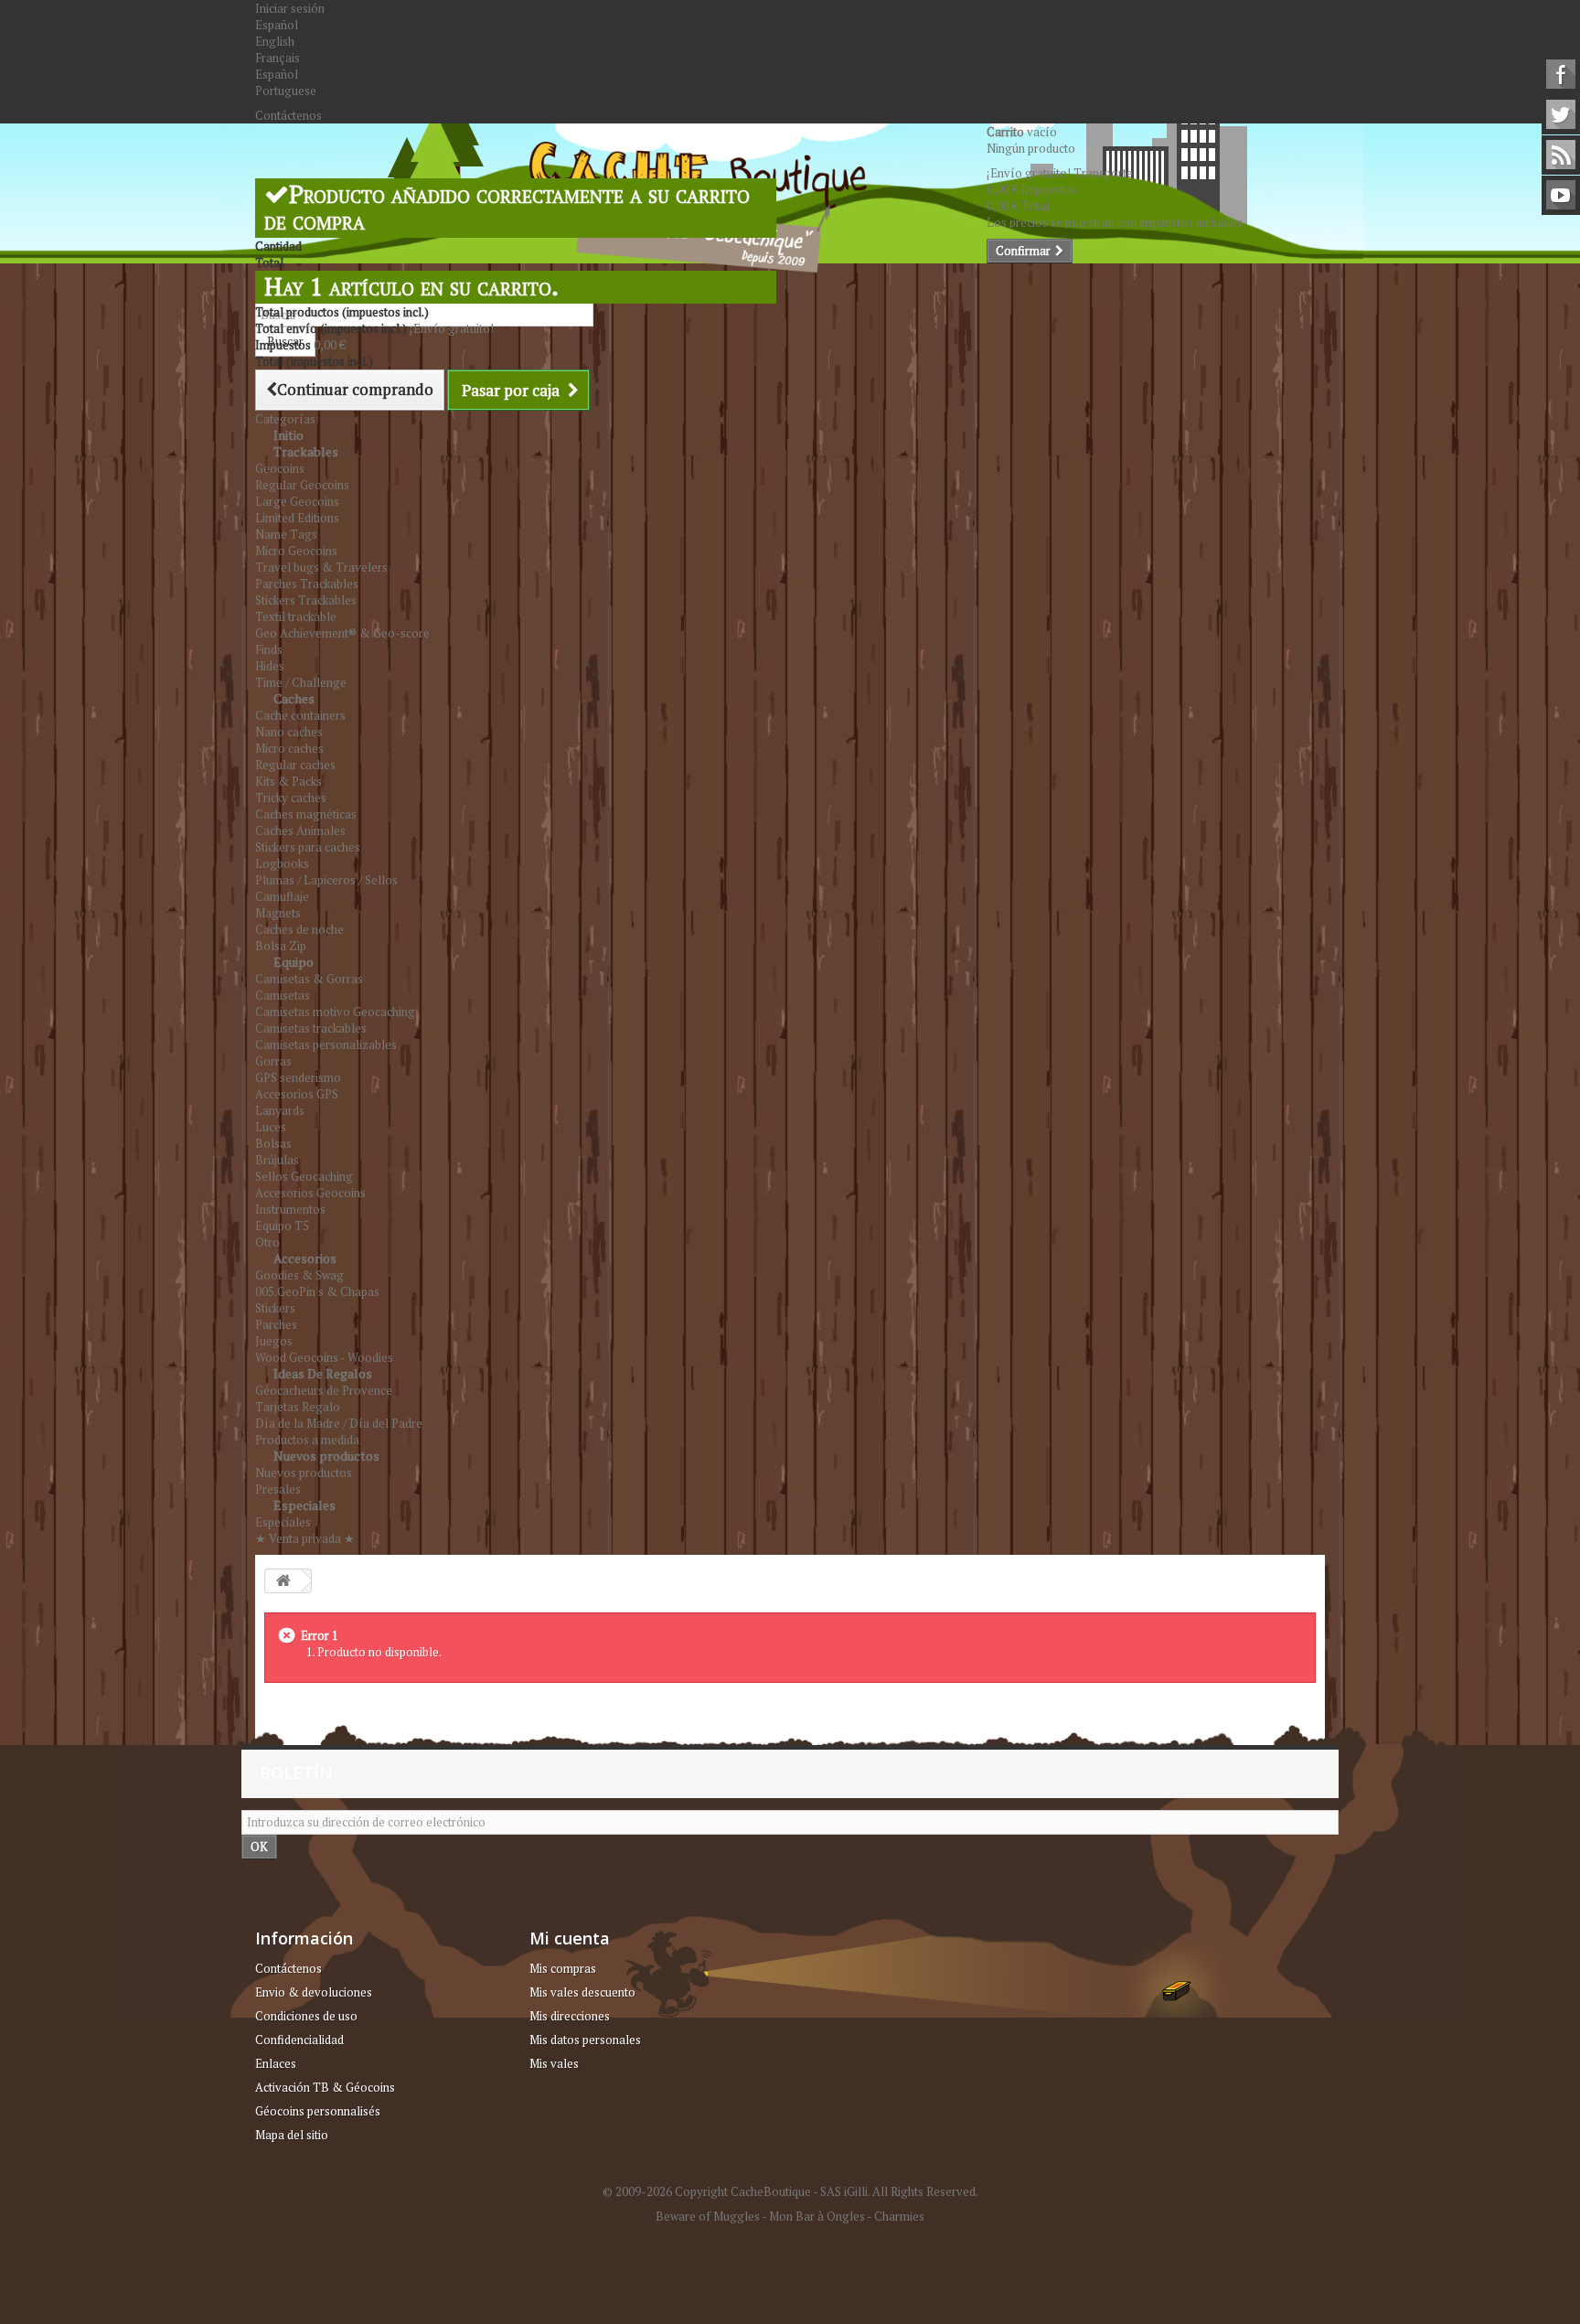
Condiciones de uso (306, 2016)
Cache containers (300, 715)
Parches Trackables (307, 584)
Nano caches (289, 732)
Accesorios (305, 1258)
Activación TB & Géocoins (325, 2087)
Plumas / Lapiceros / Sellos (326, 880)
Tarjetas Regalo (298, 1407)
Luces (271, 1127)
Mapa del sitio (292, 2135)
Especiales (304, 1505)
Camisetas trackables (311, 1028)
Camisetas (283, 995)
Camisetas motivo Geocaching (335, 1012)
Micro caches (289, 748)
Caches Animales (300, 830)
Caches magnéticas (306, 814)
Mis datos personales (585, 2040)
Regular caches (295, 765)
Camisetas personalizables (326, 1044)
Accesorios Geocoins (310, 1193)
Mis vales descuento (582, 1992)
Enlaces (276, 2063)
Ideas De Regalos (323, 1373)
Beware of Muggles (708, 2216)
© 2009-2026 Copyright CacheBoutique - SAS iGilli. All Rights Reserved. (790, 2191)
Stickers (275, 1308)
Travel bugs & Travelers (321, 567)
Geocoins (280, 468)
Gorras (273, 1061)
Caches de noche (299, 929)
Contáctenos (288, 115)
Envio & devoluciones (314, 1992)
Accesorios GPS (297, 1094)
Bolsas (273, 1143)
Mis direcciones (570, 2016)
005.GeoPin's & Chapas (317, 1291)
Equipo (294, 962)
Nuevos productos (326, 1456)
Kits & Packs (288, 781)
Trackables (306, 451)
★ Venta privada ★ (305, 1538)
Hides (270, 666)
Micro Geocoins (296, 551)
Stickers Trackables (306, 600)
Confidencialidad (299, 2040)
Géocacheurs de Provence (324, 1390)
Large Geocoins (297, 501)
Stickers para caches (308, 847)
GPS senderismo (298, 1077)
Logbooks (282, 863)
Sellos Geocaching (304, 1176)
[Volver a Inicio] (283, 1581)
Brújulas (277, 1160)
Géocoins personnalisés (318, 2111)
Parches (276, 1324)
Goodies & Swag (299, 1275)
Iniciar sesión (290, 8)
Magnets (278, 913)
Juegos (274, 1341)
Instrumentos (290, 1209)
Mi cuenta (570, 1938)
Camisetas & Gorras (309, 979)
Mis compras (563, 1968)
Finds (269, 649)
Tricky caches (291, 798)
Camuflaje (282, 896)
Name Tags (286, 534)
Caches (294, 698)
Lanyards (280, 1110)
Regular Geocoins (302, 485)
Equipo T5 (282, 1226)
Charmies (899, 2216)
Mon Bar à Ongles (817, 2216)
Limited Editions (297, 518)
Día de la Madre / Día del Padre (339, 1423)
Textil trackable (296, 616)
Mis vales (554, 2063)
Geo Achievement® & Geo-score (342, 633)
